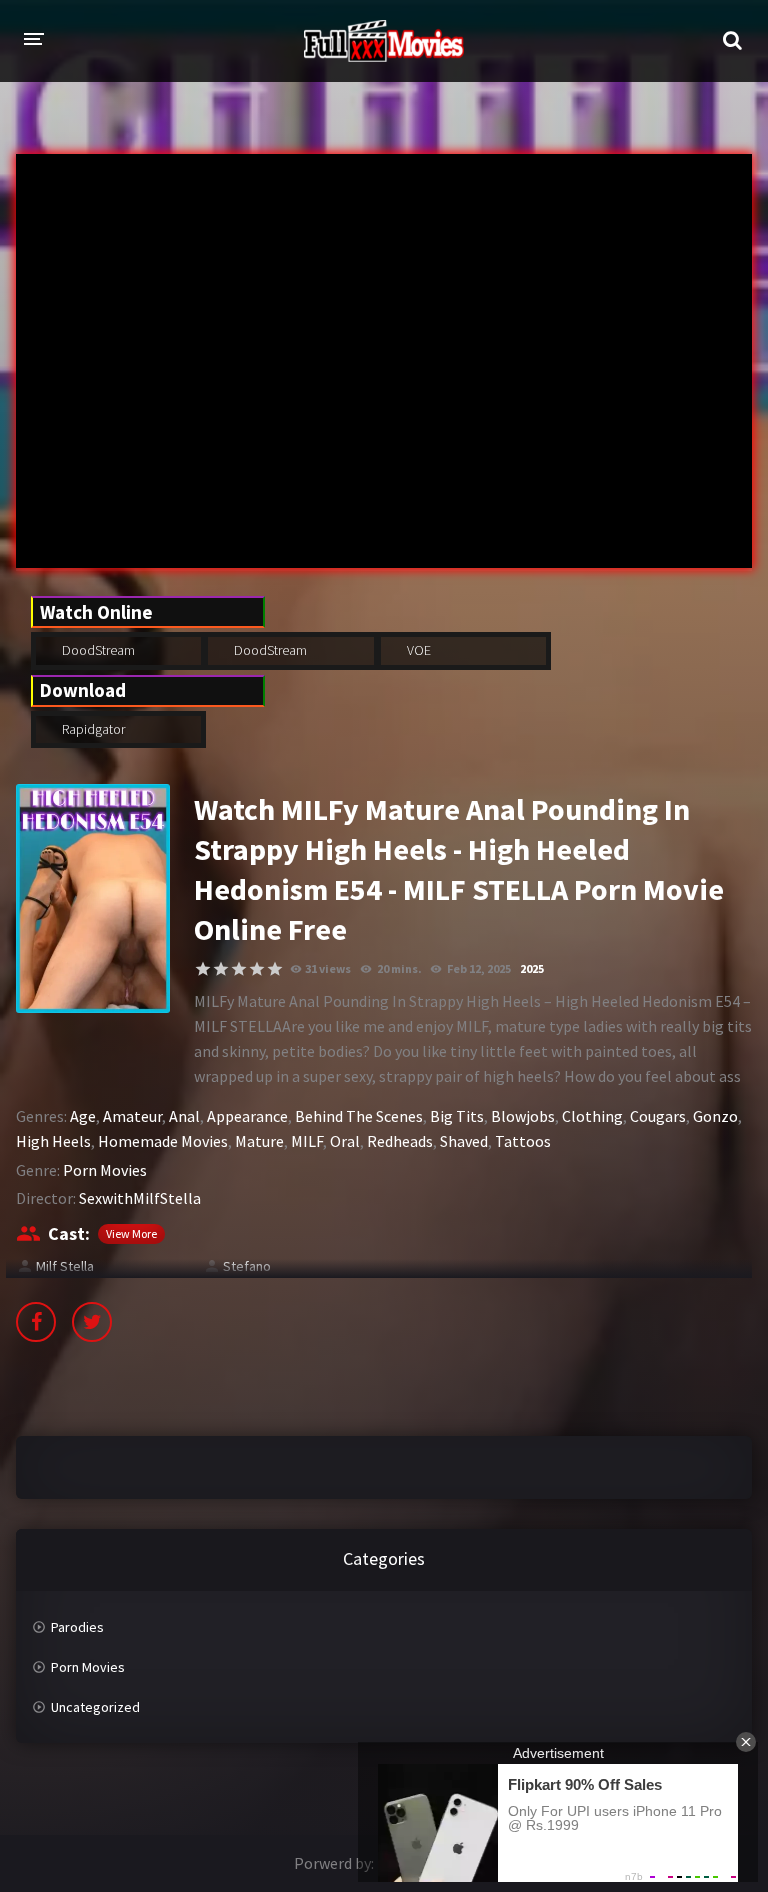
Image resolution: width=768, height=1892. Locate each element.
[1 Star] (203, 969)
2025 (532, 968)
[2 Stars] (221, 969)
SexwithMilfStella (140, 1198)
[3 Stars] (239, 969)
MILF (307, 1141)
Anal (184, 1116)
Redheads (400, 1141)
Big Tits (457, 1116)
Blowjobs (523, 1116)
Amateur (132, 1116)
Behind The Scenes (359, 1116)
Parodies (77, 1627)
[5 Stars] (275, 969)
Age (83, 1116)
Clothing (592, 1116)
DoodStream (97, 650)
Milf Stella (65, 1266)
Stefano (247, 1266)
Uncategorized (95, 1707)
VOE (417, 650)
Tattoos (523, 1141)
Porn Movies (105, 1170)
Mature (259, 1141)
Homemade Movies (163, 1141)
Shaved (464, 1141)
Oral (345, 1141)
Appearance (247, 1116)
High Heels (53, 1141)
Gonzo (715, 1116)
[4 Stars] (257, 969)
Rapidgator (92, 729)
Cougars (658, 1116)
